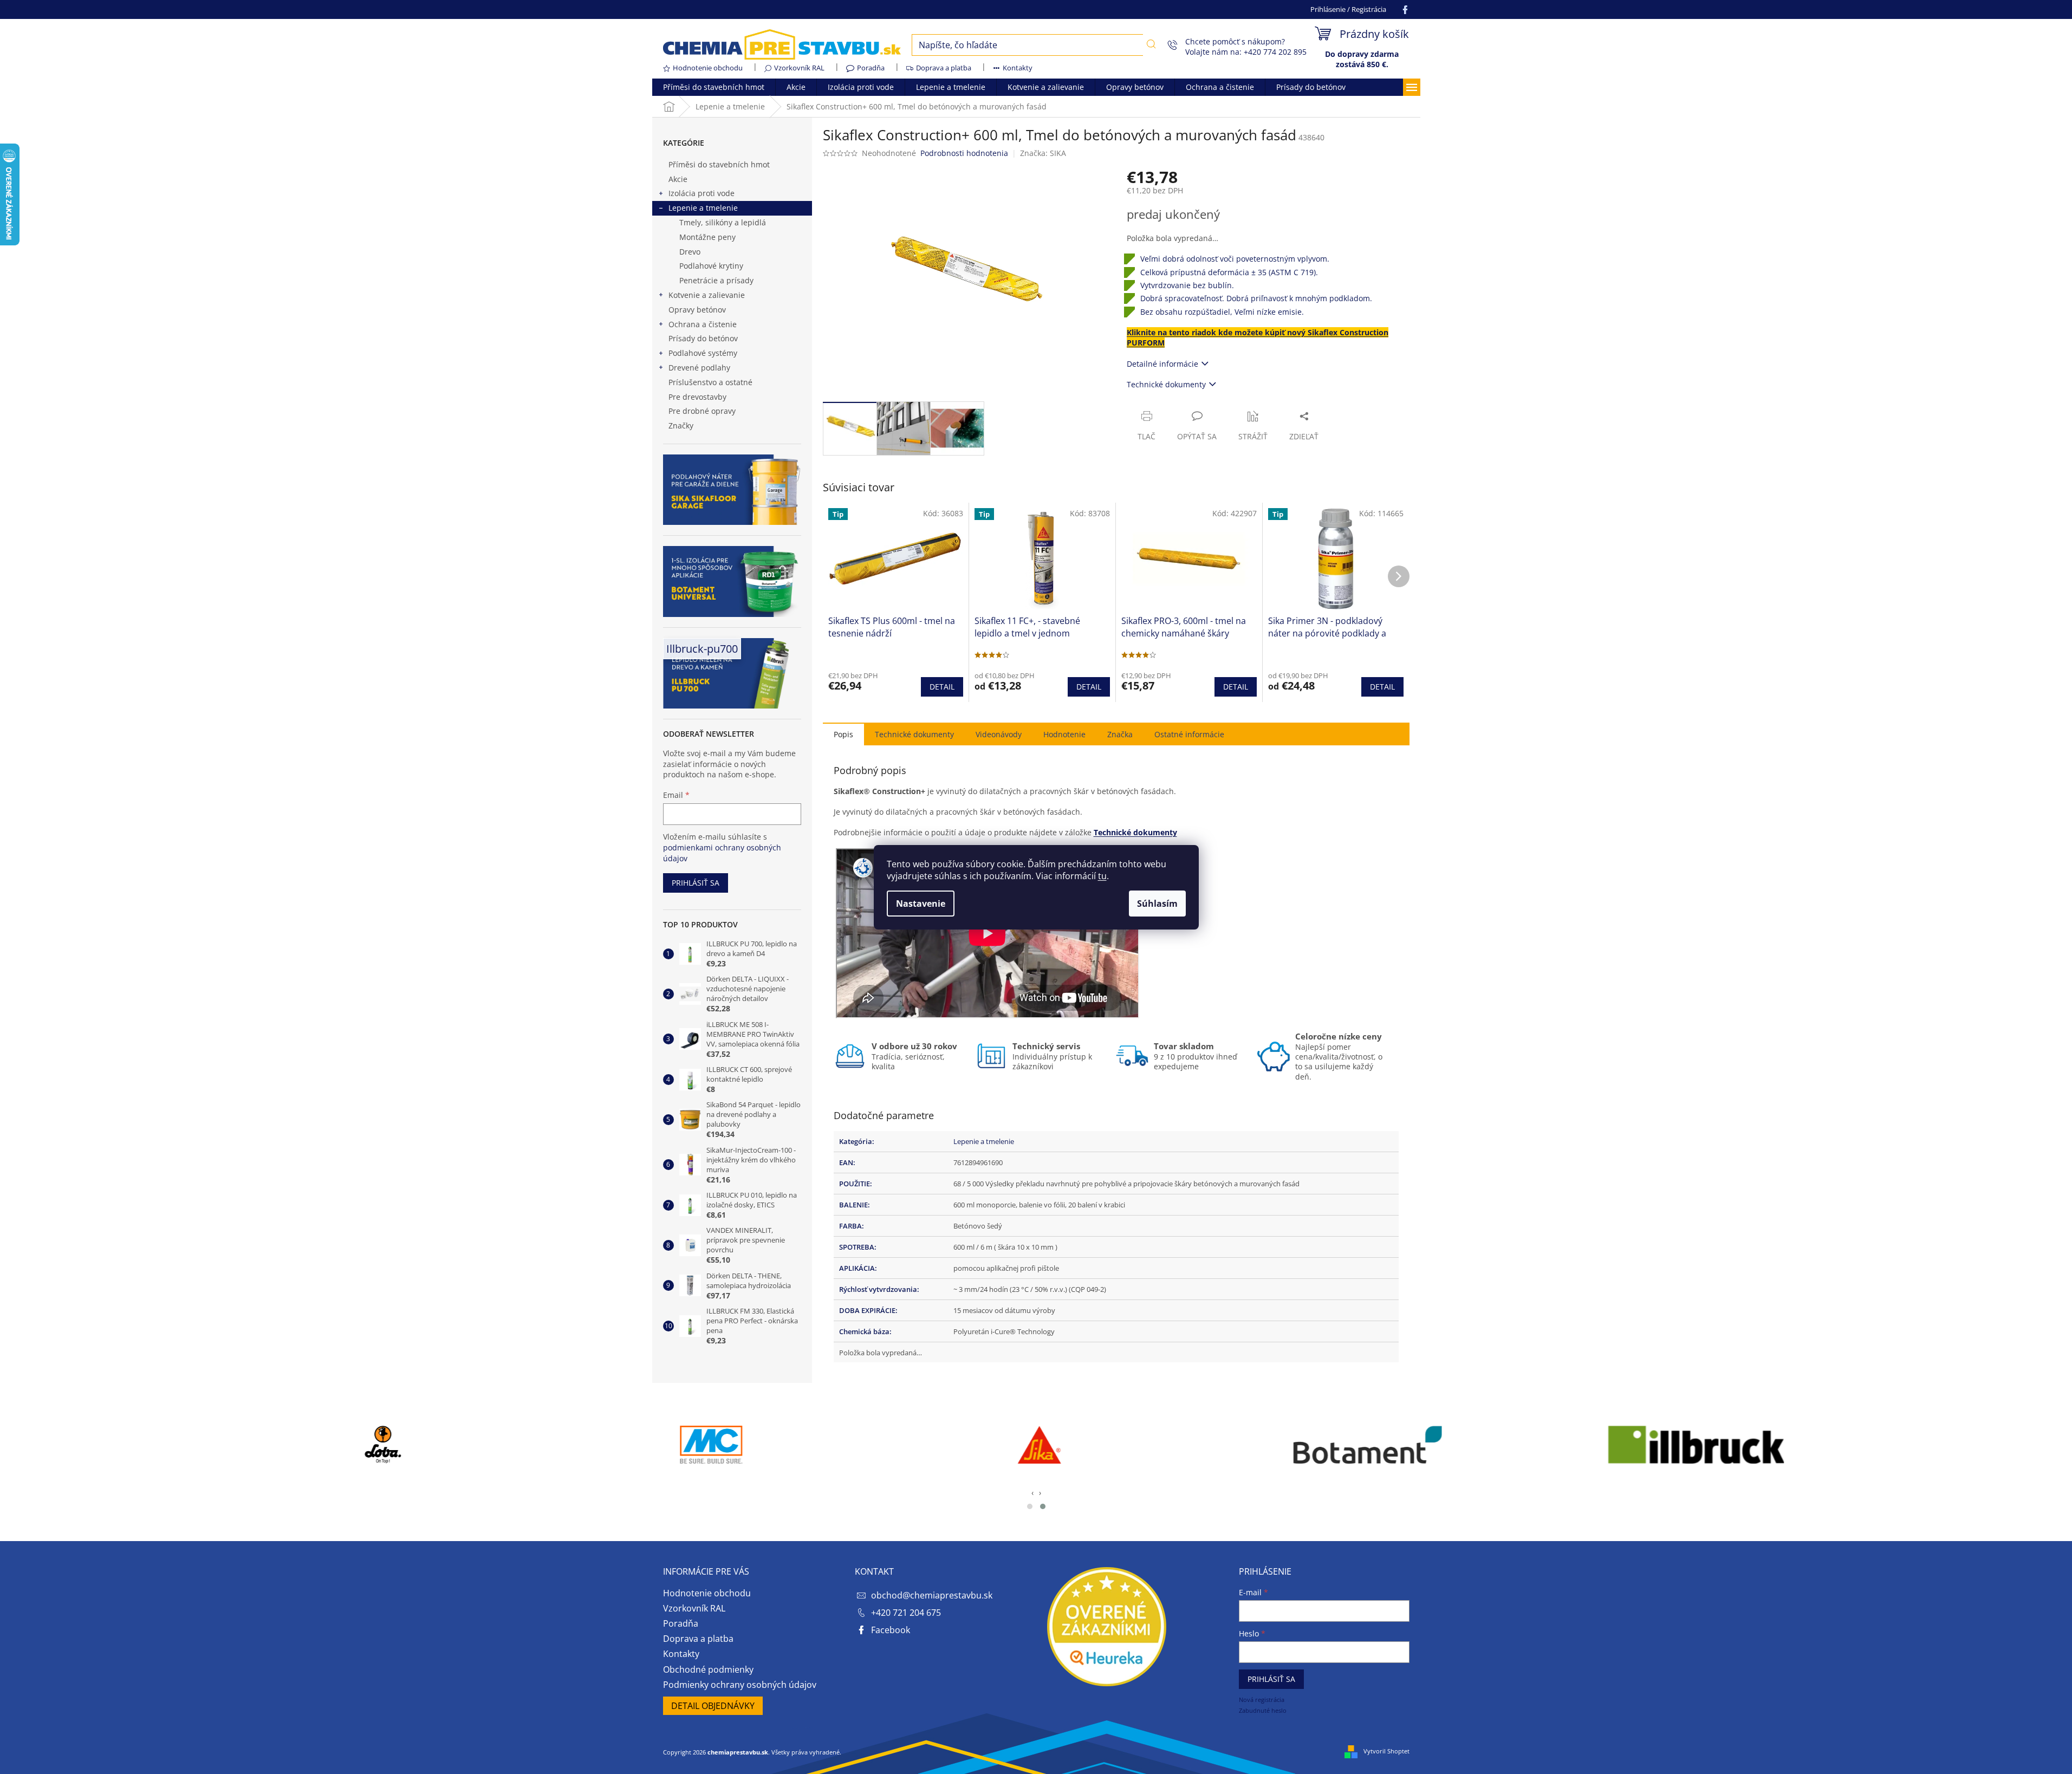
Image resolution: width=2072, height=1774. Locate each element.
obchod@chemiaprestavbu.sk (932, 1595)
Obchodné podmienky (708, 1669)
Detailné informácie (1162, 364)
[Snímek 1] (1030, 1506)
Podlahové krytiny (711, 266)
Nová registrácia (1262, 1700)
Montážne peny (707, 237)
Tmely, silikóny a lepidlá (723, 222)
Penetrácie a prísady (716, 280)
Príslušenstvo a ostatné (710, 382)
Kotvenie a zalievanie (707, 295)
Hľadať (1151, 44)
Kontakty (1018, 68)
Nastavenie (921, 904)
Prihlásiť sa (696, 883)
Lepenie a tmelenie (703, 208)
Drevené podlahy (699, 368)
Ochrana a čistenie (703, 324)
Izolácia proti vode (702, 193)
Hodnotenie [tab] (1064, 734)
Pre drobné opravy (702, 411)
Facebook (891, 1630)
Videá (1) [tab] (999, 734)
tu (1102, 876)
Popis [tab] (843, 734)
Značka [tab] (1120, 734)
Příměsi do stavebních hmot (719, 164)
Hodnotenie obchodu (708, 68)
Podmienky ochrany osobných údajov (740, 1685)
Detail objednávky (713, 1706)
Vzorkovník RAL (799, 68)
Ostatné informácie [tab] (1189, 734)
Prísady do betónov (703, 338)
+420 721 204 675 (906, 1613)
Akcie (678, 179)
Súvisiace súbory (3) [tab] (914, 734)
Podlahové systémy (703, 353)
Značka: (1043, 153)
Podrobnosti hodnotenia (964, 153)
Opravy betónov (697, 310)
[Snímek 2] (1043, 1506)
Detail (942, 687)
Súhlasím (1157, 904)
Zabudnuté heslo (1263, 1710)
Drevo (690, 252)
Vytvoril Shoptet (1386, 1751)
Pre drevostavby (697, 397)
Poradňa (871, 68)
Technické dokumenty (1166, 384)
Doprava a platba (944, 68)
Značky (681, 425)
